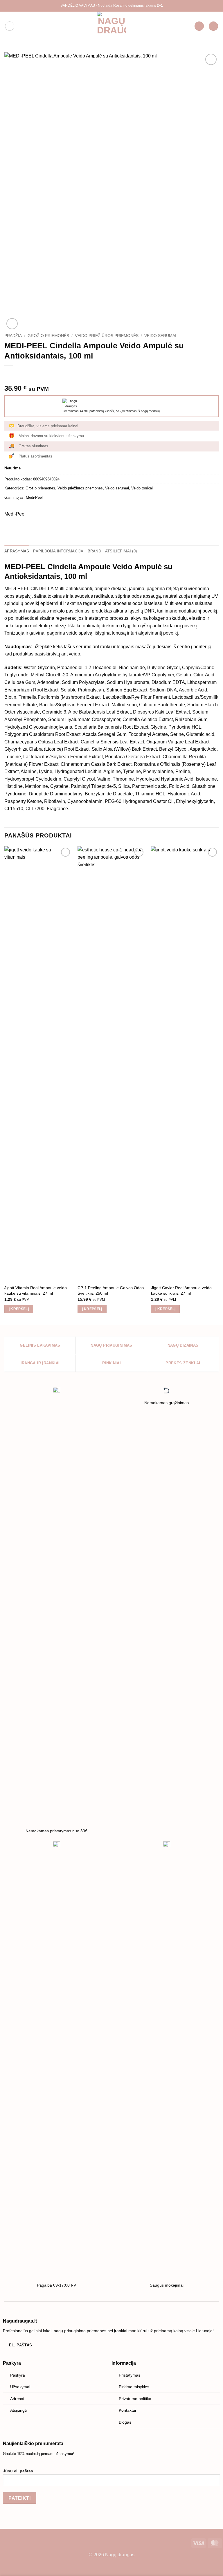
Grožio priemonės (48, 336)
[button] (10, 26)
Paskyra (18, 2375)
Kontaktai (127, 2410)
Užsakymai (20, 2387)
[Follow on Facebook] (5, 2542)
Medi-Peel (34, 497)
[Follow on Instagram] (14, 2542)
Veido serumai (160, 336)
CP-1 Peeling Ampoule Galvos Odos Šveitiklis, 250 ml (111, 1290)
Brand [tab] (94, 551)
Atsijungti (18, 2410)
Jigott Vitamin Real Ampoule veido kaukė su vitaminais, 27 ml (36, 1290)
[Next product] (9, 375)
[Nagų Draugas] (111, 26)
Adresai (17, 2399)
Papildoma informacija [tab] (58, 551)
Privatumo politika (135, 2399)
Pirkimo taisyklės (134, 2387)
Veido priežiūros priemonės (107, 336)
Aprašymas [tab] (17, 551)
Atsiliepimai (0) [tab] (121, 551)
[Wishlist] (199, 26)
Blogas (125, 2422)
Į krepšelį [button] (19, 1309)
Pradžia (13, 336)
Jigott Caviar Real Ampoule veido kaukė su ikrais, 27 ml (181, 1290)
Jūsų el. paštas (18, 2471)
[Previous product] (21, 375)
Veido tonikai (142, 488)
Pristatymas (130, 2375)
